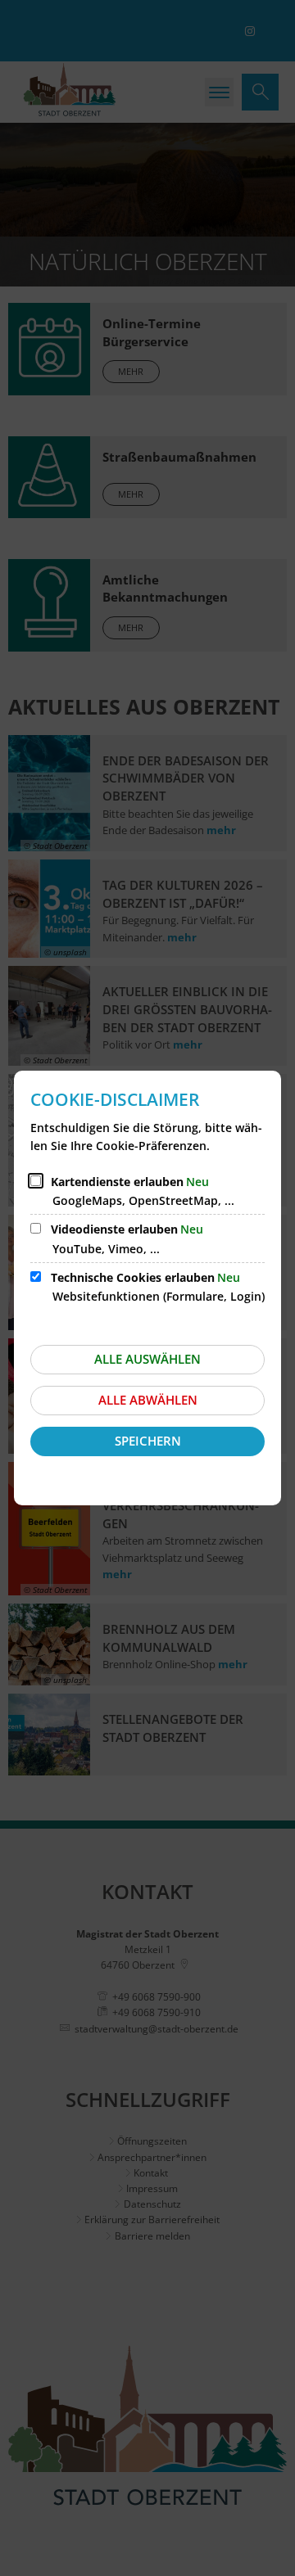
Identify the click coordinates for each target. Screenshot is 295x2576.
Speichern (148, 1441)
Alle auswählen (147, 1359)
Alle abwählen (148, 1400)
